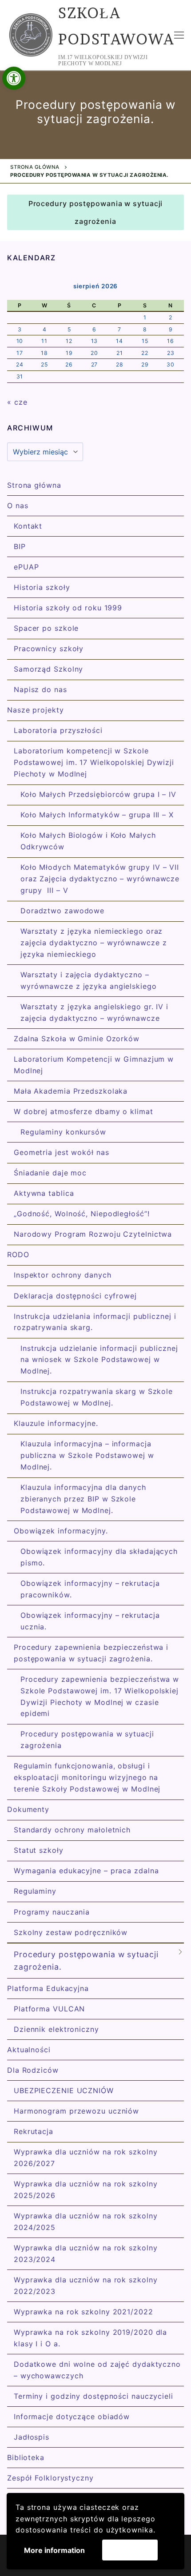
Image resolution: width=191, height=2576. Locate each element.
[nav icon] (179, 35)
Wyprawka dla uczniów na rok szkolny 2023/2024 (86, 2254)
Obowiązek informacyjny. (61, 1531)
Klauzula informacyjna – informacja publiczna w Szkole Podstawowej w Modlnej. (87, 1455)
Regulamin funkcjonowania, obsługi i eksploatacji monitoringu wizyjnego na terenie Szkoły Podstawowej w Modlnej (87, 1777)
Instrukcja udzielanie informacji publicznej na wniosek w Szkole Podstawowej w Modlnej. (99, 1360)
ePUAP (26, 567)
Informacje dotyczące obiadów (72, 2417)
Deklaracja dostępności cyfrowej (75, 1296)
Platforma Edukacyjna (48, 1988)
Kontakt (28, 526)
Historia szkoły (42, 587)
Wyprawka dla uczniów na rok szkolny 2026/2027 (86, 2158)
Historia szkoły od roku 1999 (68, 608)
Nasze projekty (36, 710)
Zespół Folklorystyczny (50, 2478)
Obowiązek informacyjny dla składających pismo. (99, 1557)
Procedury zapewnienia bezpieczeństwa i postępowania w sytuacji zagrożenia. (91, 1653)
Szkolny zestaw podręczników (71, 1932)
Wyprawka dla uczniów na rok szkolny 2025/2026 (86, 2190)
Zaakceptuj (130, 2550)
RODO (18, 1254)
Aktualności (29, 2050)
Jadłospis (32, 2437)
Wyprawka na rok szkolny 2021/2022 (84, 2312)
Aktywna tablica (44, 1193)
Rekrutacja (34, 2131)
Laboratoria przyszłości (58, 730)
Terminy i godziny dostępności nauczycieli (94, 2396)
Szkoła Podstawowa (116, 26)
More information (54, 2550)
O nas (18, 506)
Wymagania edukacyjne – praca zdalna (86, 1871)
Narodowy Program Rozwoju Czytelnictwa (93, 1234)
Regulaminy (35, 1891)
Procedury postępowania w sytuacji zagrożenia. (86, 1961)
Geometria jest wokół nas (62, 1152)
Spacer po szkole (46, 628)
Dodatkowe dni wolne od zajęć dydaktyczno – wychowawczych (97, 2370)
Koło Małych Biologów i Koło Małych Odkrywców (88, 841)
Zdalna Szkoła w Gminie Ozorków (77, 1039)
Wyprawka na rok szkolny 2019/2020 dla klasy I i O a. (90, 2338)
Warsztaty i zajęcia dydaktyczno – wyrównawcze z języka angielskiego (89, 980)
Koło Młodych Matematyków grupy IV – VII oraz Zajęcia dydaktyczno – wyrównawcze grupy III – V (100, 879)
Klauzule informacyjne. (56, 1423)
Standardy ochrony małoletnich (72, 1830)
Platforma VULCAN (49, 2009)
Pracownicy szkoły (49, 649)
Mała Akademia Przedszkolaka (71, 1091)
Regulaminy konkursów (63, 1132)
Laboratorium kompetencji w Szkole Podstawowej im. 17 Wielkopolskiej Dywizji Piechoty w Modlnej (94, 762)
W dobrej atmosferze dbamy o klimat (84, 1111)
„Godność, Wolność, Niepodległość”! (82, 1214)
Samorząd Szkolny (48, 669)
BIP (20, 546)
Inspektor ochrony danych (63, 1275)
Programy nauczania (52, 1912)
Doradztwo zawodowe (62, 911)
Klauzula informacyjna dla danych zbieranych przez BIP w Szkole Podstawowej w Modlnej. (83, 1499)
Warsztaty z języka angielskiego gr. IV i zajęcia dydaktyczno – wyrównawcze (94, 1012)
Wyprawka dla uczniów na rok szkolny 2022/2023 (86, 2285)
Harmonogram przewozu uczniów (76, 2111)
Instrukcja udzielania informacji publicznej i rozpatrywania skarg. (95, 1322)
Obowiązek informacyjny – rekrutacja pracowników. (90, 1589)
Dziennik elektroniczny (56, 2029)
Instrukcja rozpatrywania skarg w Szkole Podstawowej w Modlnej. (97, 1397)
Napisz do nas (40, 689)
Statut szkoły (39, 1850)
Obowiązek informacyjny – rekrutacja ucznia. (90, 1621)
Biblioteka (26, 2457)
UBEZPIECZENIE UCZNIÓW (64, 2090)
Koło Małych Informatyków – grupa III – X (97, 815)
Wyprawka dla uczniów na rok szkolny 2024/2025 (86, 2222)
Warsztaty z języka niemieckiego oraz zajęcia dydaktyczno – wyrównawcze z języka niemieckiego (94, 943)
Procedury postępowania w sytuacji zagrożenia (96, 212)
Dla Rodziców (33, 2070)
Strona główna (35, 167)
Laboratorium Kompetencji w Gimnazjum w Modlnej (94, 1065)
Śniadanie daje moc (50, 1173)
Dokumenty (28, 1809)
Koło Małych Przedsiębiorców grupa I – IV (98, 794)
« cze (17, 402)
